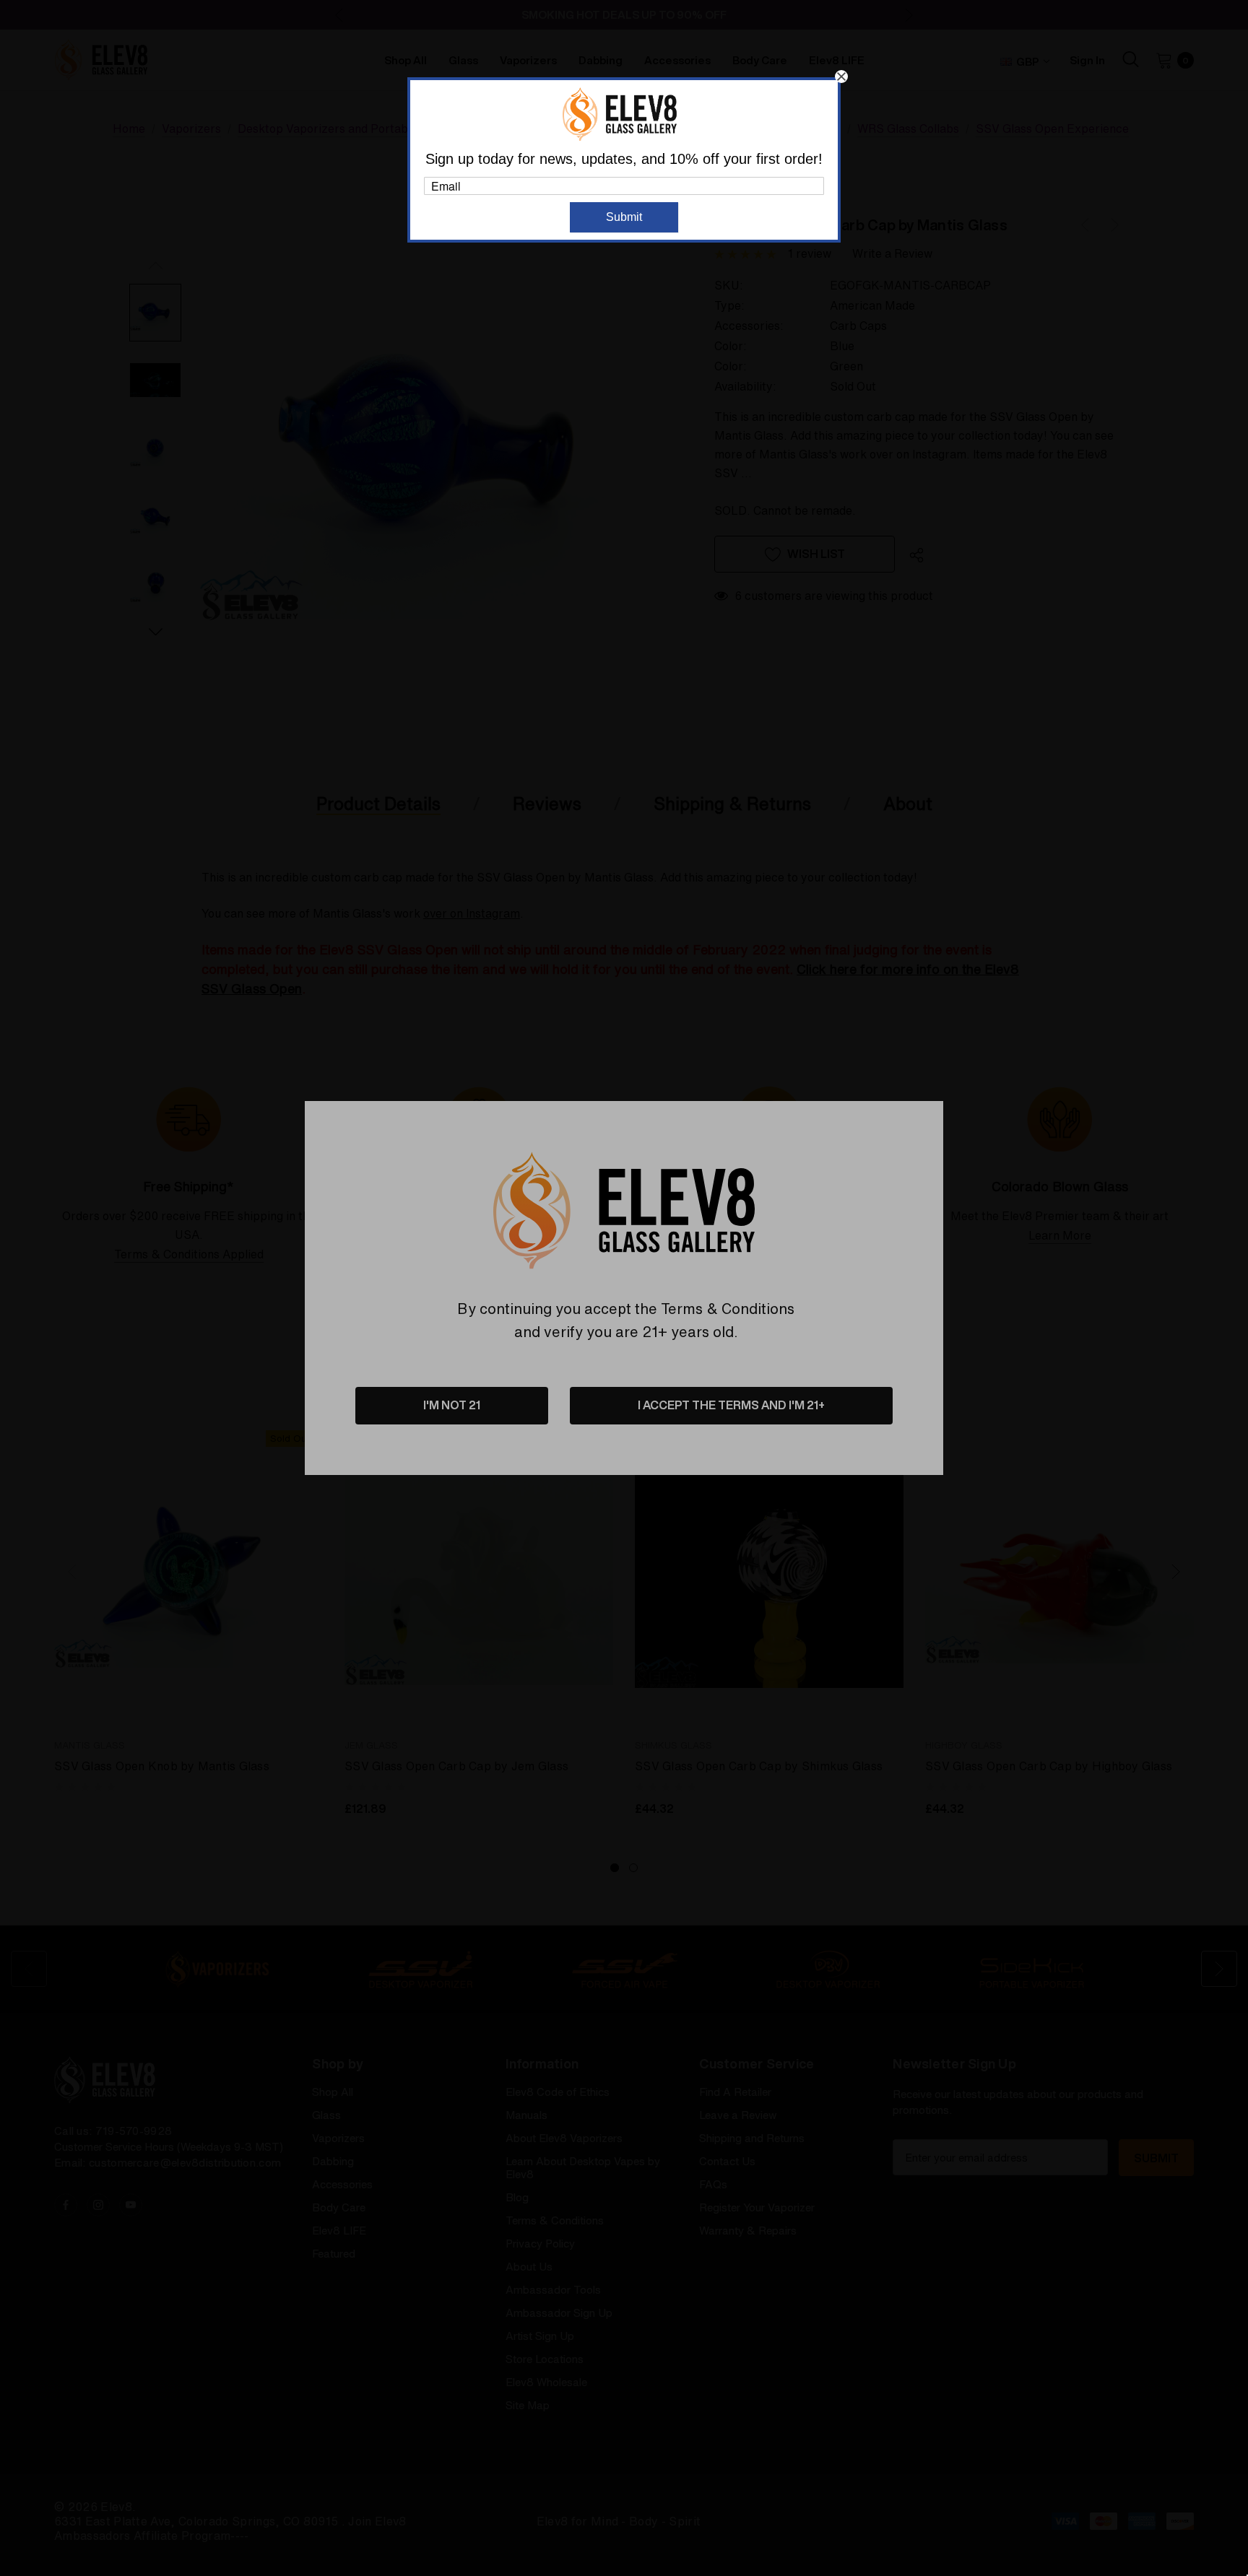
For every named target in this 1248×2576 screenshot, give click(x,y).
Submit (624, 217)
